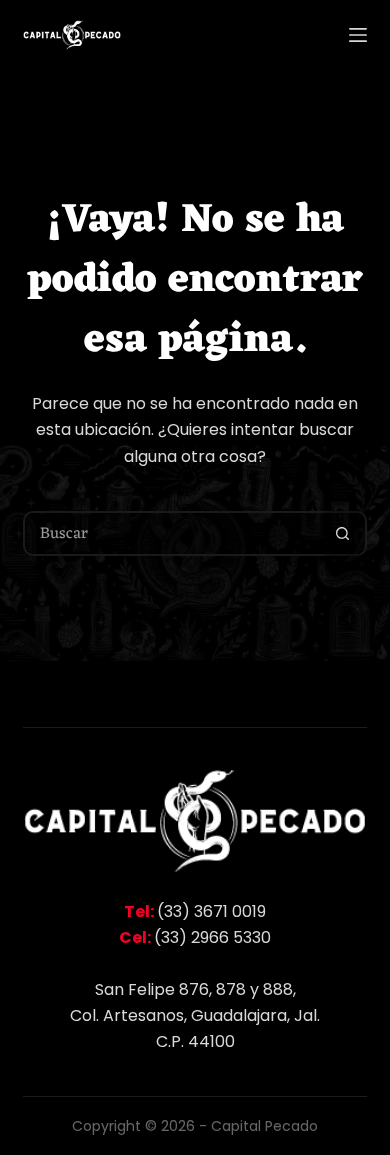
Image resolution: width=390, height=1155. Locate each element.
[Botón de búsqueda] (342, 533)
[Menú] (358, 35)
